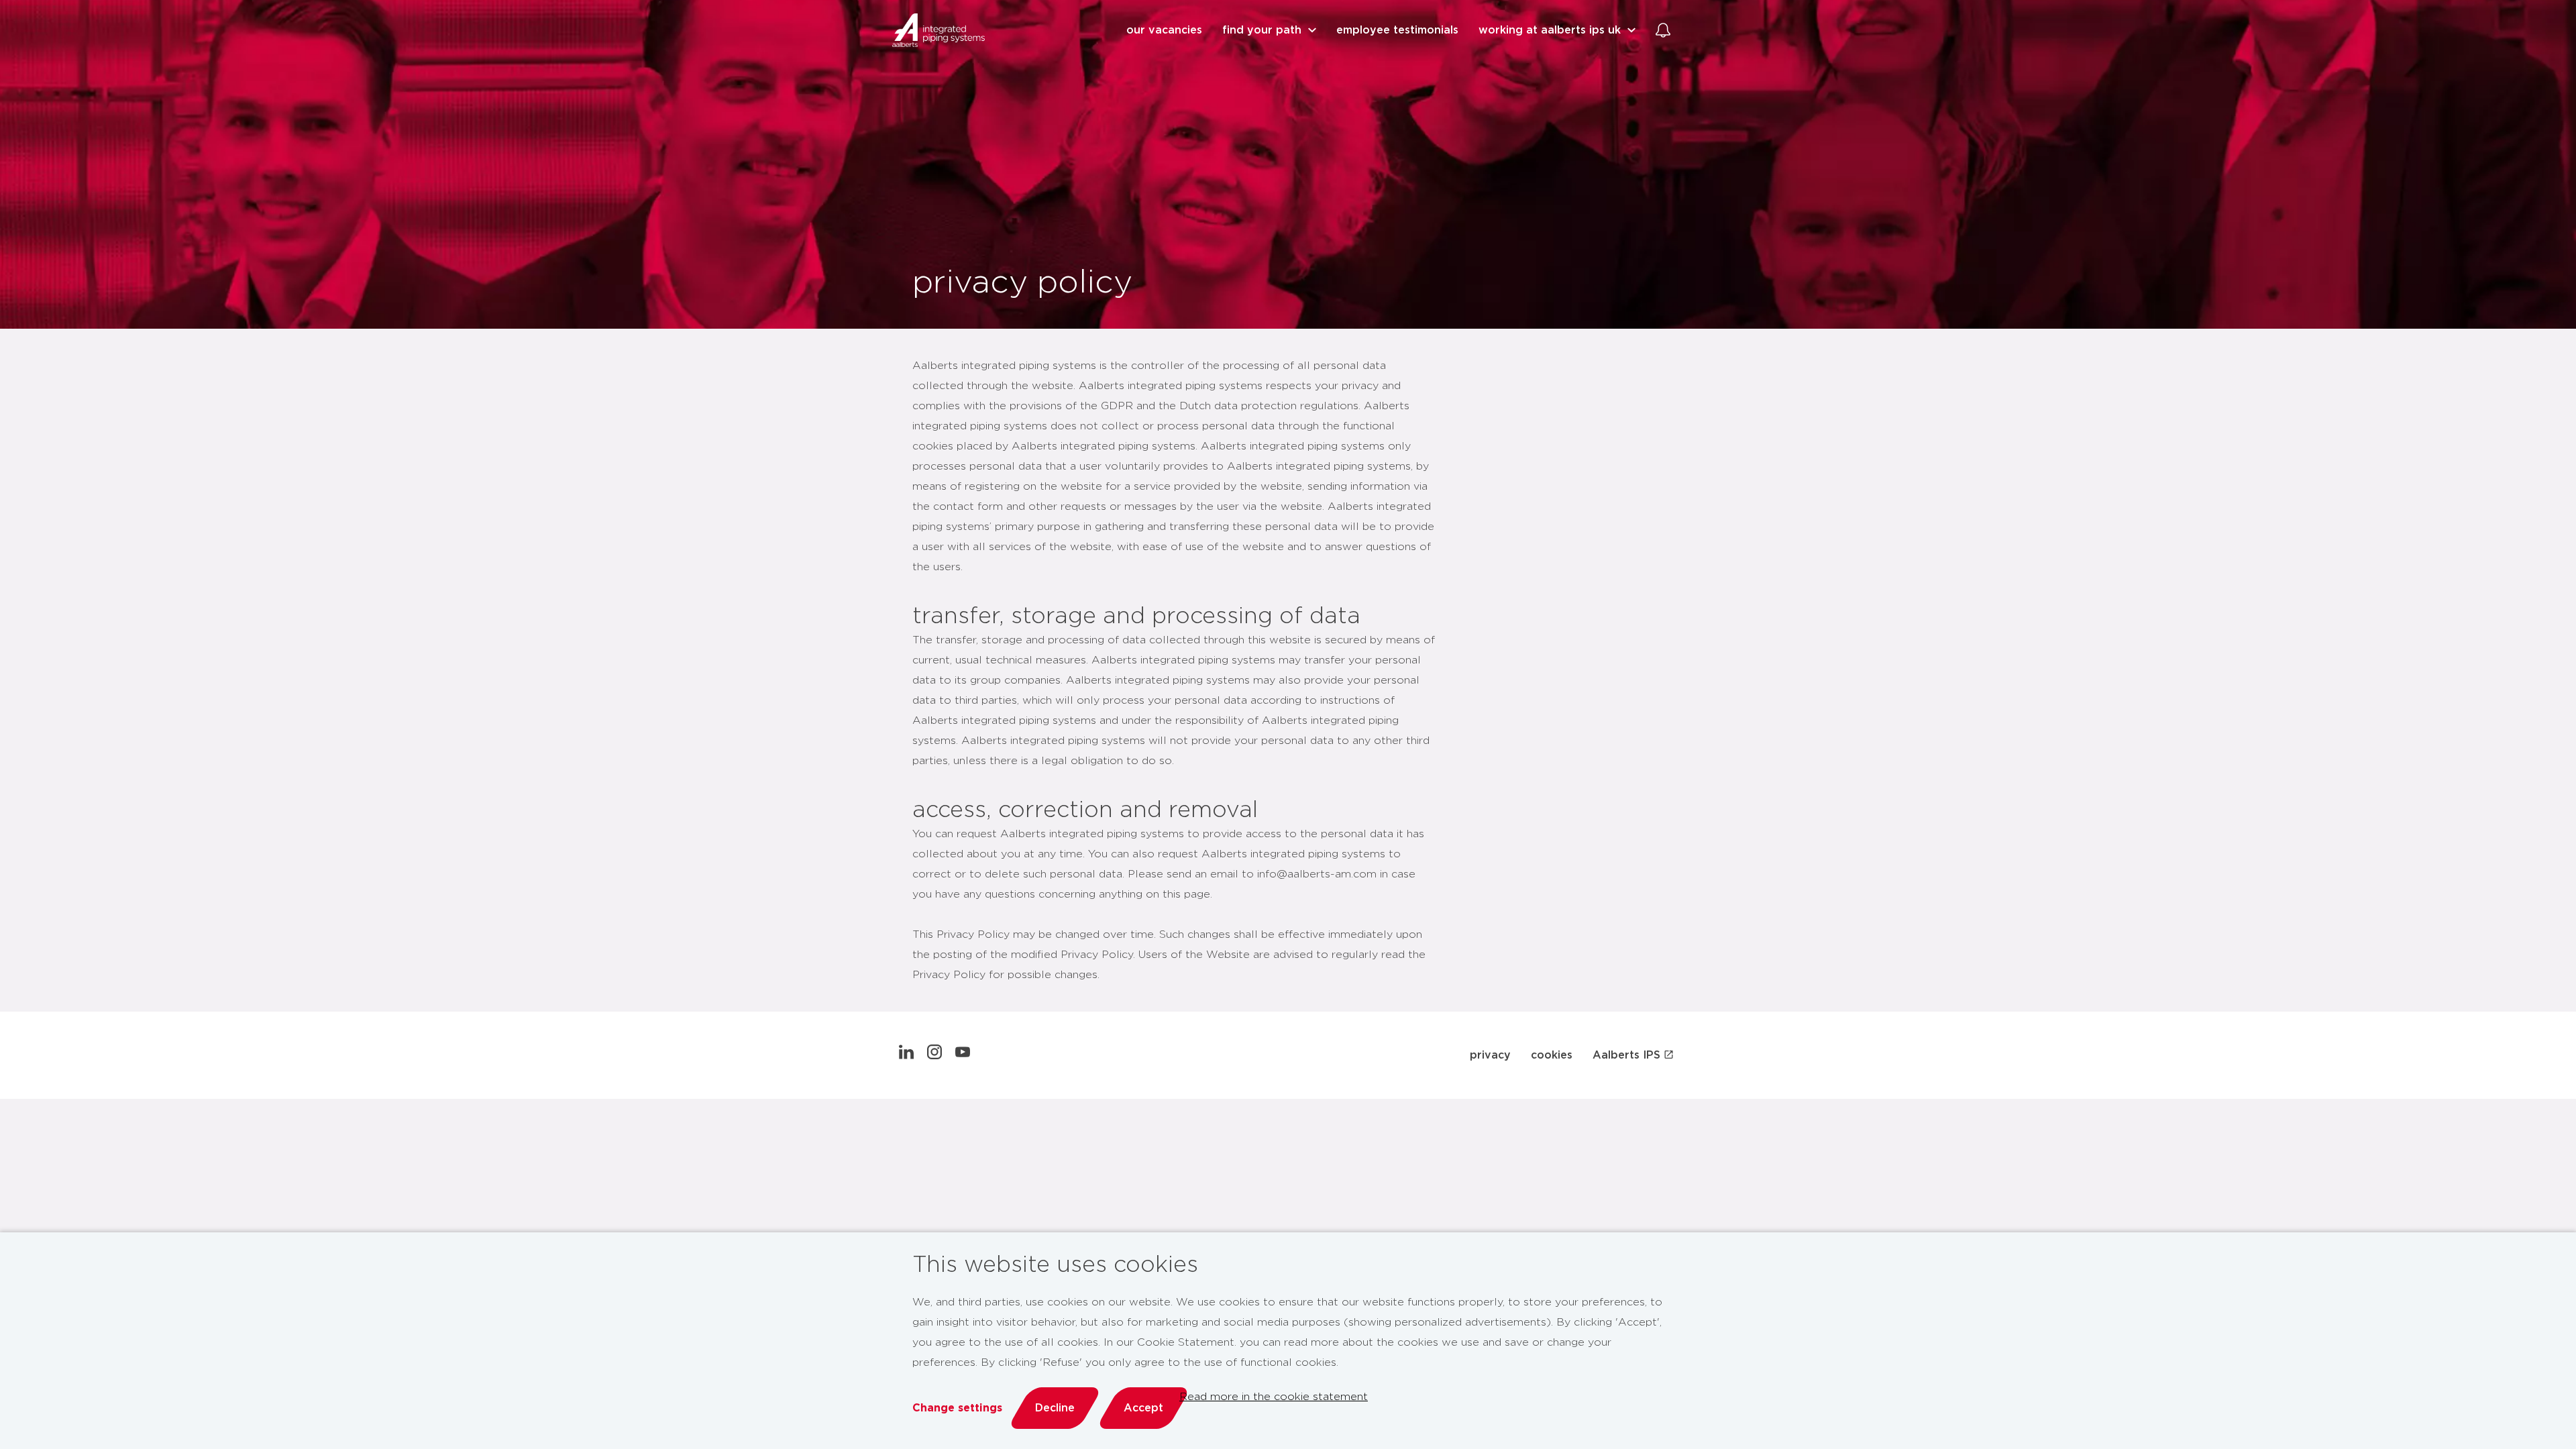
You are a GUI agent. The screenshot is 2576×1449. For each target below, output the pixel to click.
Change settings (957, 1408)
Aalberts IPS (1626, 1055)
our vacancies (1164, 30)
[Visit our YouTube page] (963, 1055)
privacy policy (1022, 283)
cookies (1552, 1055)
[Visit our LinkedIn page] (906, 1055)
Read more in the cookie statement (1274, 1397)
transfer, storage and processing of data (1136, 616)
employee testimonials (1397, 30)
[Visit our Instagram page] (934, 1055)
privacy (1490, 1055)
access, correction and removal (1085, 810)
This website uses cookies (1055, 1265)
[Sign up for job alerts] (1663, 30)
